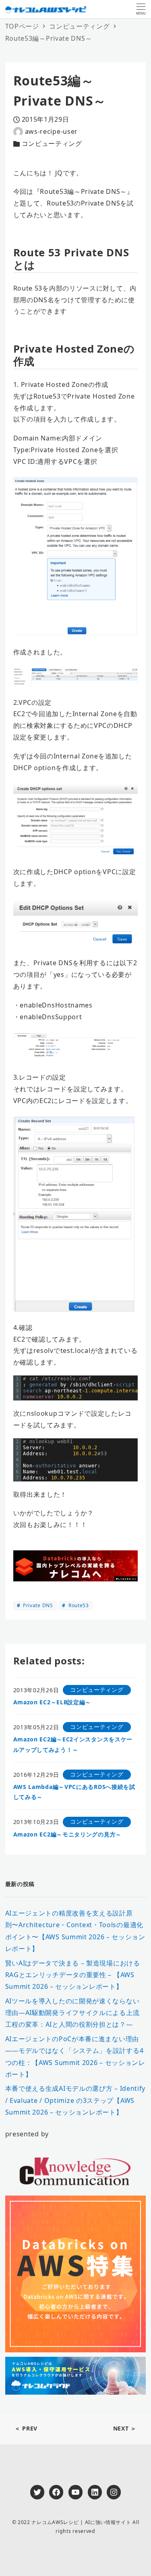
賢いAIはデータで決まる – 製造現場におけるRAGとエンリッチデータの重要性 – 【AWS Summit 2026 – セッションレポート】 (73, 1975)
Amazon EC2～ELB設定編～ (52, 1702)
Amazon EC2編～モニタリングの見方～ (67, 1834)
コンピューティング (52, 143)
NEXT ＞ (125, 2428)
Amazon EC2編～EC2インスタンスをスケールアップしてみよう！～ (73, 1744)
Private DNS (37, 1605)
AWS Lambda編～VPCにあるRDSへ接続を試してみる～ (74, 1792)
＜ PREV (26, 2428)
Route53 (78, 1605)
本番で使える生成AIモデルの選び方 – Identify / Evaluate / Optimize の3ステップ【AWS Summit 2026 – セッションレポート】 (75, 2100)
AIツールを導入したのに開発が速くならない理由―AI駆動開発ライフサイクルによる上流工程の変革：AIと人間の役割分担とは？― (72, 2013)
